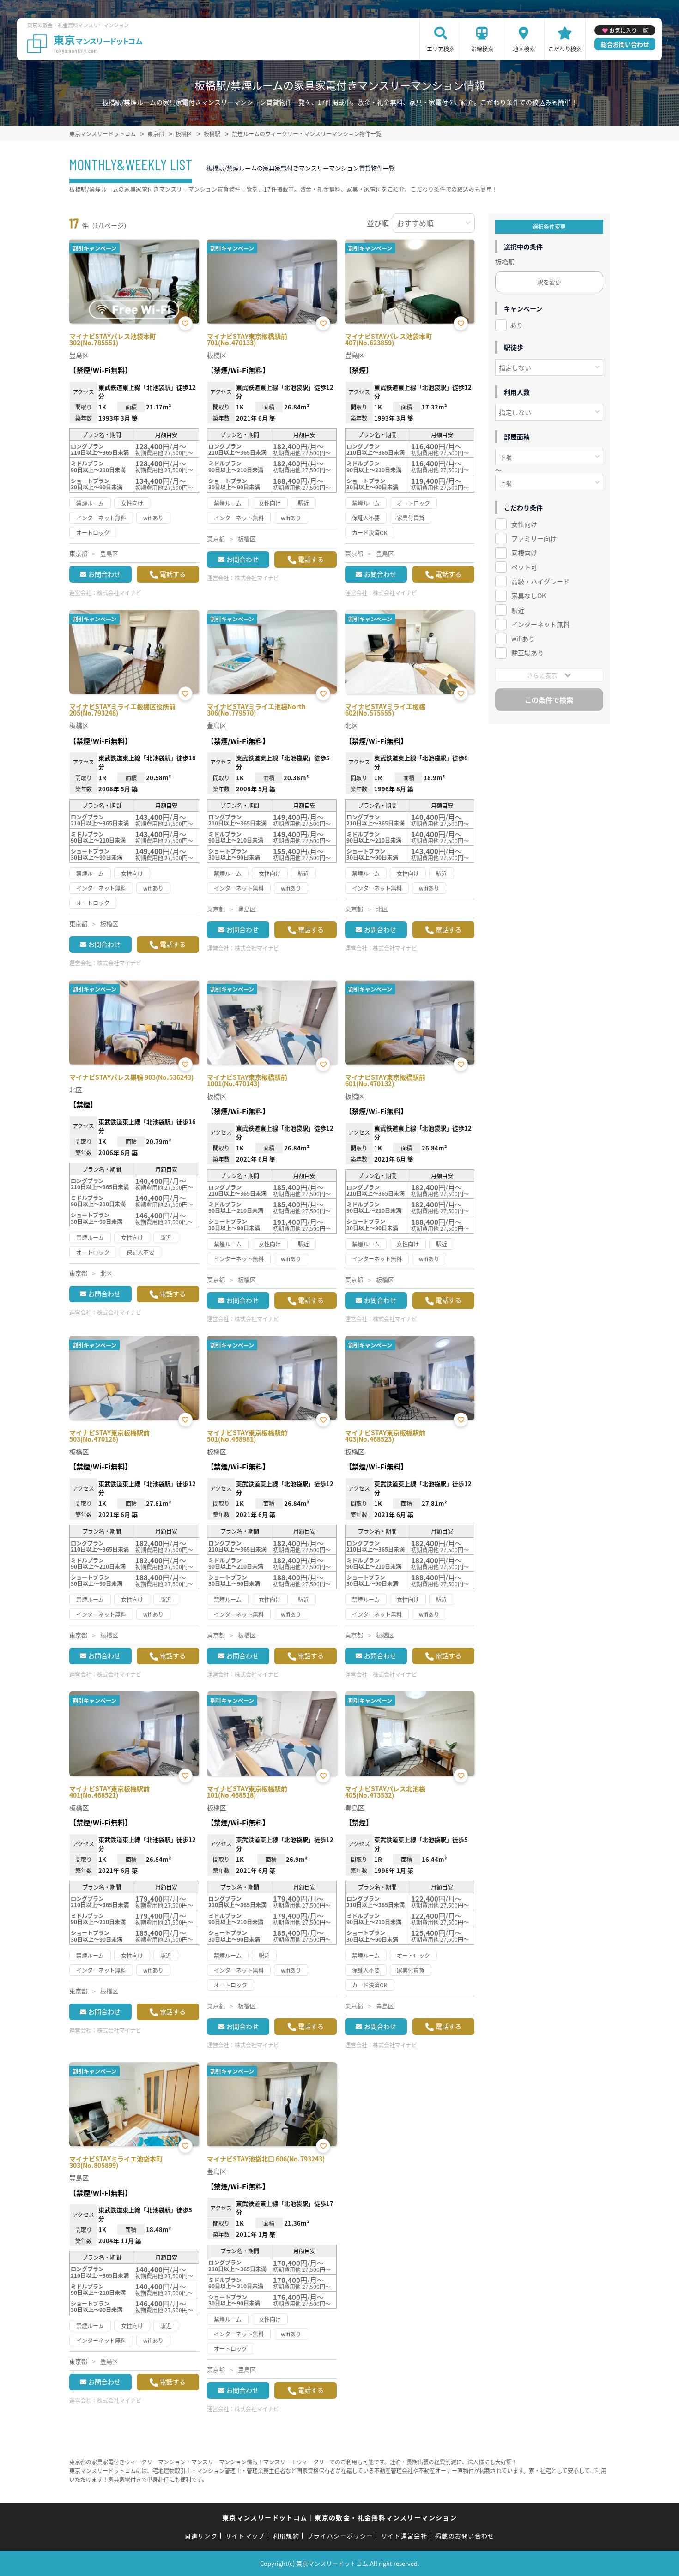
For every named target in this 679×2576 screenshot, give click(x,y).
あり (516, 325)
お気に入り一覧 (629, 30)
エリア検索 (441, 49)
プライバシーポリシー (340, 2536)
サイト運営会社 (404, 2536)
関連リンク (201, 2536)
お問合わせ (104, 574)
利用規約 (286, 2536)
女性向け (524, 524)
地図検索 (524, 49)
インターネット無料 (540, 624)
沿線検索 (482, 49)
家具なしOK (529, 596)
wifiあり (523, 638)
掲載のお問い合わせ (465, 2536)
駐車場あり (527, 653)
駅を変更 (549, 282)
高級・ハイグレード (540, 581)
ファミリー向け (534, 538)
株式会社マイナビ (119, 593)
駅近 (518, 610)
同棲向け (524, 553)
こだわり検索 (565, 49)
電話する (173, 574)
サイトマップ (245, 2536)
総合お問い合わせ (625, 44)
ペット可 (524, 567)
